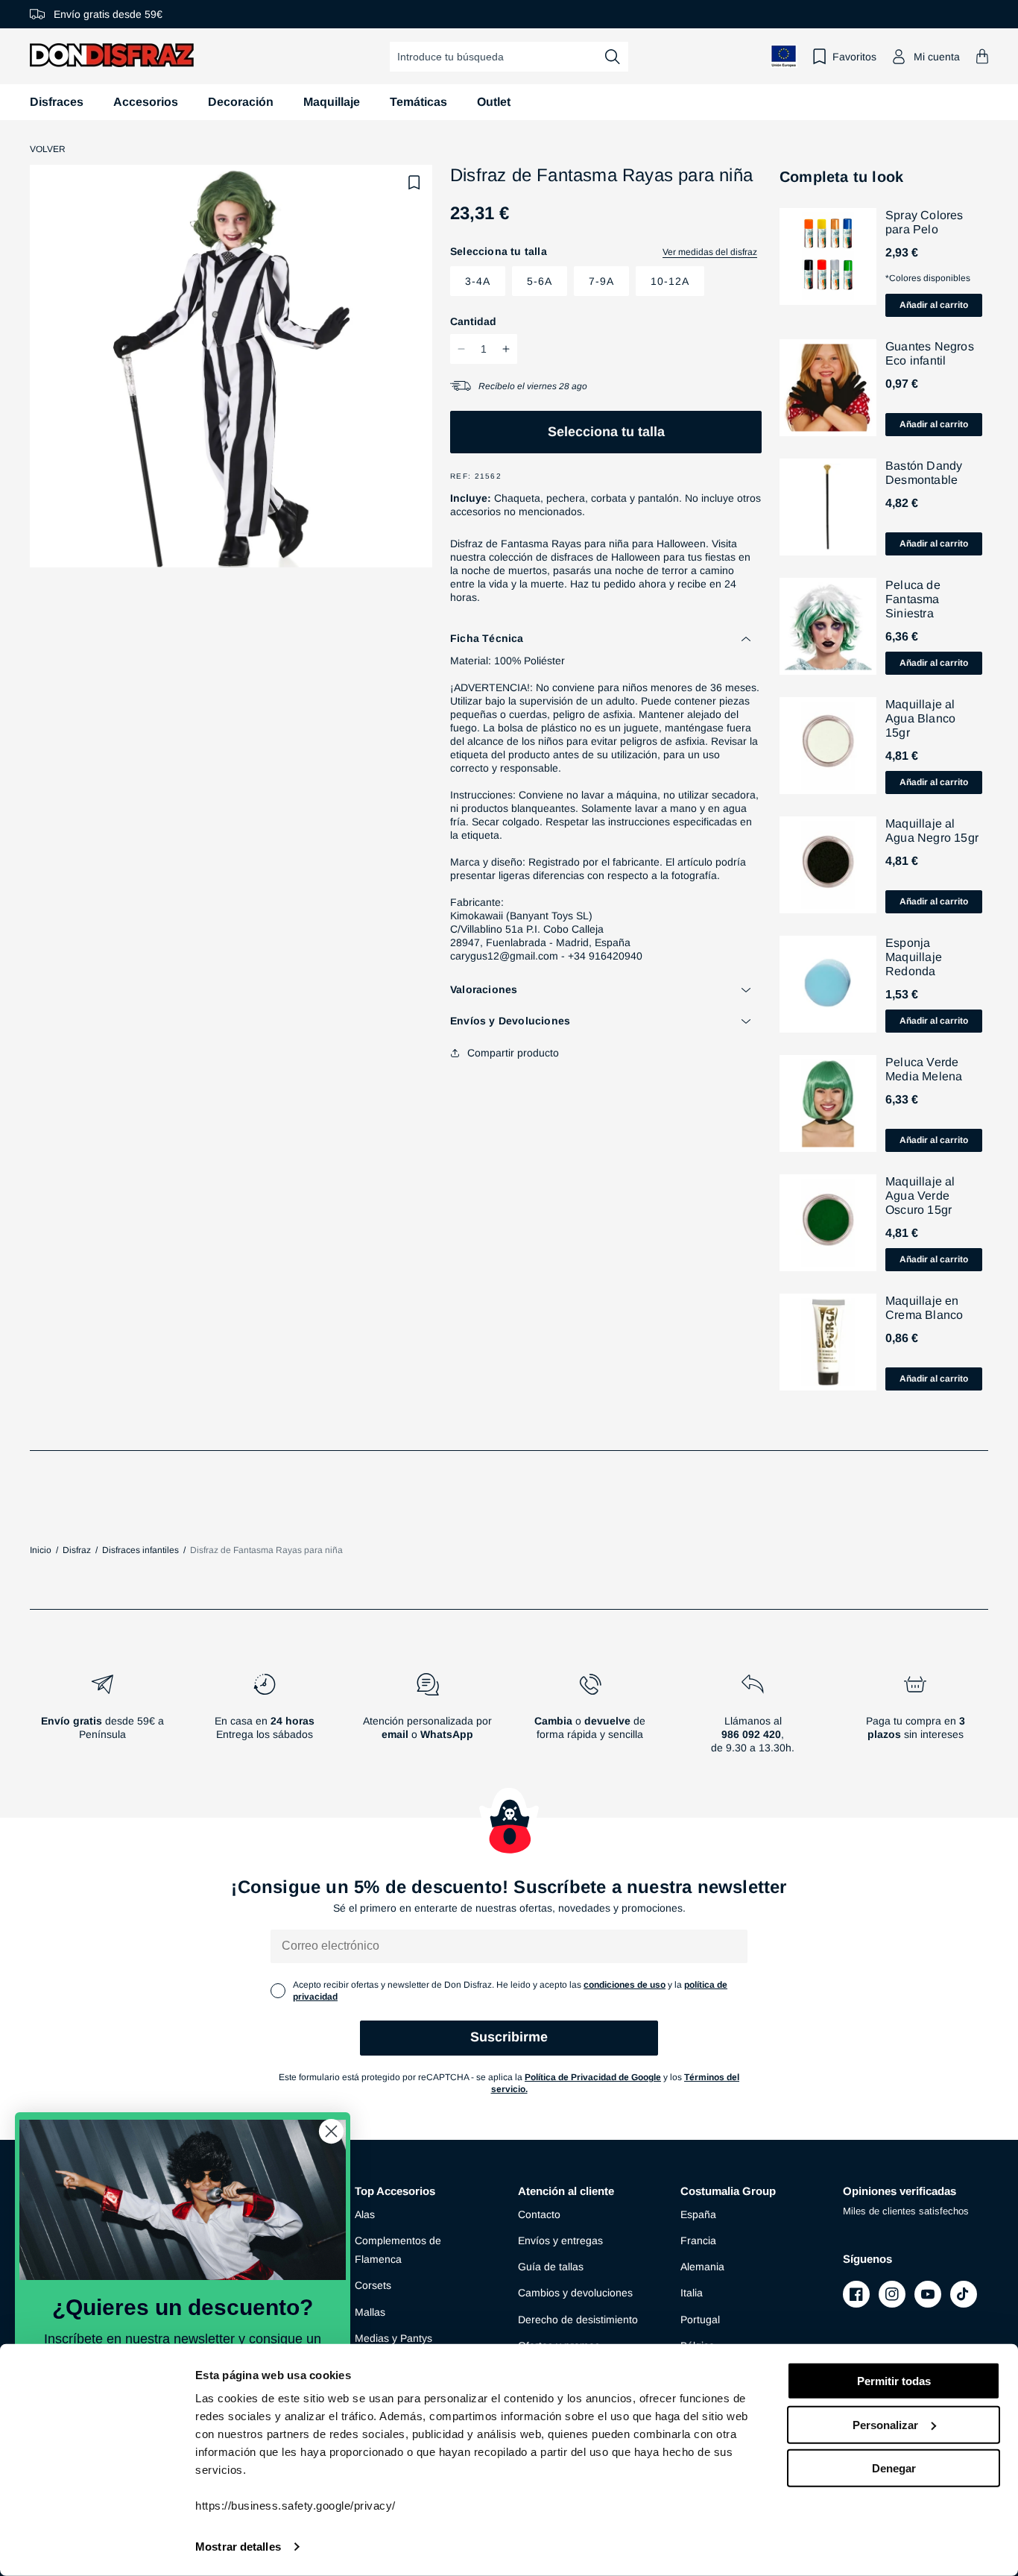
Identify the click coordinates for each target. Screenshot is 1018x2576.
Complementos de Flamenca (398, 2250)
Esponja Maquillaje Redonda (914, 957)
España (698, 2214)
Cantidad (473, 321)
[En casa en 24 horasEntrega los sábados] (265, 1719)
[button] (982, 56)
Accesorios (146, 102)
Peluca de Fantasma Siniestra (913, 599)
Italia (692, 2293)
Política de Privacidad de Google (593, 2077)
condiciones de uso (625, 1985)
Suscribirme (509, 2037)
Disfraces (57, 102)
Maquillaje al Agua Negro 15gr (932, 831)
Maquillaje (332, 102)
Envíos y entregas (560, 2240)
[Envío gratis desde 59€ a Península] (102, 1719)
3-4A (478, 281)
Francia (698, 2240)
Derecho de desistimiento (578, 2320)
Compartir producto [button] (513, 1053)
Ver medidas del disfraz (710, 252)
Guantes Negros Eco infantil (930, 353)
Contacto (539, 2214)
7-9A (601, 281)
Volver (48, 149)
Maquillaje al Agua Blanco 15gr (920, 718)
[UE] (784, 56)
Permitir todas (894, 2381)
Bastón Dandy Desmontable (924, 473)
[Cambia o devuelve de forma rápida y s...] (590, 1719)
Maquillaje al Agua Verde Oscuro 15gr (920, 1196)
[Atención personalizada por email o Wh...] (427, 1719)
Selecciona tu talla (606, 432)
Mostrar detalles (238, 2547)
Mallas (370, 2312)
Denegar (894, 2468)
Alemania (702, 2267)
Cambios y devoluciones (575, 2293)
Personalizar (885, 2424)
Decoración (241, 102)
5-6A (540, 281)
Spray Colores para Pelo (924, 222)
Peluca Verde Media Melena (924, 1069)
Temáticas (418, 102)
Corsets (373, 2285)
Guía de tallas (551, 2267)
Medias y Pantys (393, 2338)
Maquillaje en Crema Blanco (924, 1308)
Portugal (700, 2320)
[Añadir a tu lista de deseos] (414, 183)
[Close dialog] (331, 2131)
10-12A (670, 281)
